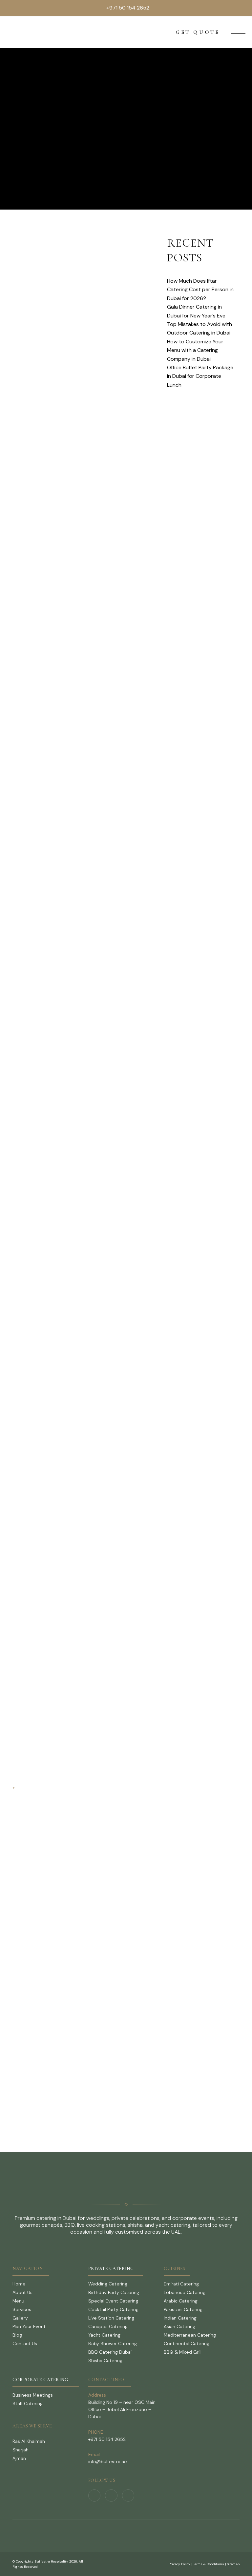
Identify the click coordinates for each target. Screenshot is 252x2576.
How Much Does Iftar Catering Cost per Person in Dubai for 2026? (200, 290)
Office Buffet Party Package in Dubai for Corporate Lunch (200, 376)
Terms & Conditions (209, 2564)
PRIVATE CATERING (111, 2269)
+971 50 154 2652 (128, 8)
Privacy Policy (179, 2564)
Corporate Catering (40, 2380)
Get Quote (198, 32)
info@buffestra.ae (108, 2462)
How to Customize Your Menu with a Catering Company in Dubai (195, 350)
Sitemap (233, 2564)
